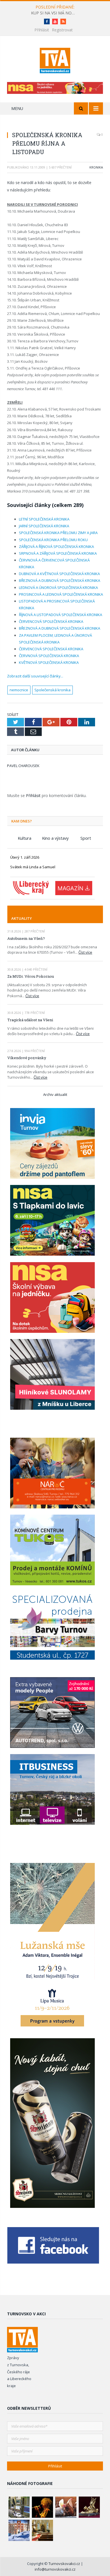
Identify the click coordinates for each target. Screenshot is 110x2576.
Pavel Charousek (23, 766)
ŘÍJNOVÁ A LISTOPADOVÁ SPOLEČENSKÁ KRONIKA (60, 615)
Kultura (25, 838)
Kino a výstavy (55, 838)
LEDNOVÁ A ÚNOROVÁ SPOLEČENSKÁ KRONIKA (58, 588)
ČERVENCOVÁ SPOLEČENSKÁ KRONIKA (51, 621)
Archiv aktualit (55, 1094)
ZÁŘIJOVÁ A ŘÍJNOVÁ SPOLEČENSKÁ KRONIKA (56, 547)
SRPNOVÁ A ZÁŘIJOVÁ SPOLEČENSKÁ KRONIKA (58, 553)
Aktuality (22, 918)
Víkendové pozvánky (27, 1058)
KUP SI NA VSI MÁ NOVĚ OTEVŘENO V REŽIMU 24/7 (55, 13)
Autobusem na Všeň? (26, 938)
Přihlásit (42, 30)
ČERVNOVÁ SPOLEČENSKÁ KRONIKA (49, 656)
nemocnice (19, 690)
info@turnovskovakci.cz (55, 2569)
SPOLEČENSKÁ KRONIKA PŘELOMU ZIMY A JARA (58, 533)
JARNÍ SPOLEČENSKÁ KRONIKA (44, 526)
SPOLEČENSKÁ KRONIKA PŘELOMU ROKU (53, 540)
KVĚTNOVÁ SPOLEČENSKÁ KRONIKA (49, 662)
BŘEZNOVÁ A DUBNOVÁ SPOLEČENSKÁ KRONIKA (60, 580)
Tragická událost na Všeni (30, 1020)
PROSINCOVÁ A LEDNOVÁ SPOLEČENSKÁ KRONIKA (61, 594)
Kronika (96, 167)
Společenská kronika (52, 690)
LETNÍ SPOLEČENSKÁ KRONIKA (44, 519)
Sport (86, 838)
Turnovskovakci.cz (65, 2564)
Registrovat (62, 30)
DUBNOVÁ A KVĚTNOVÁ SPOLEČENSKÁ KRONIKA (59, 574)
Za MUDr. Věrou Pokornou (31, 976)
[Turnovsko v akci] (55, 60)
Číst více (85, 952)
